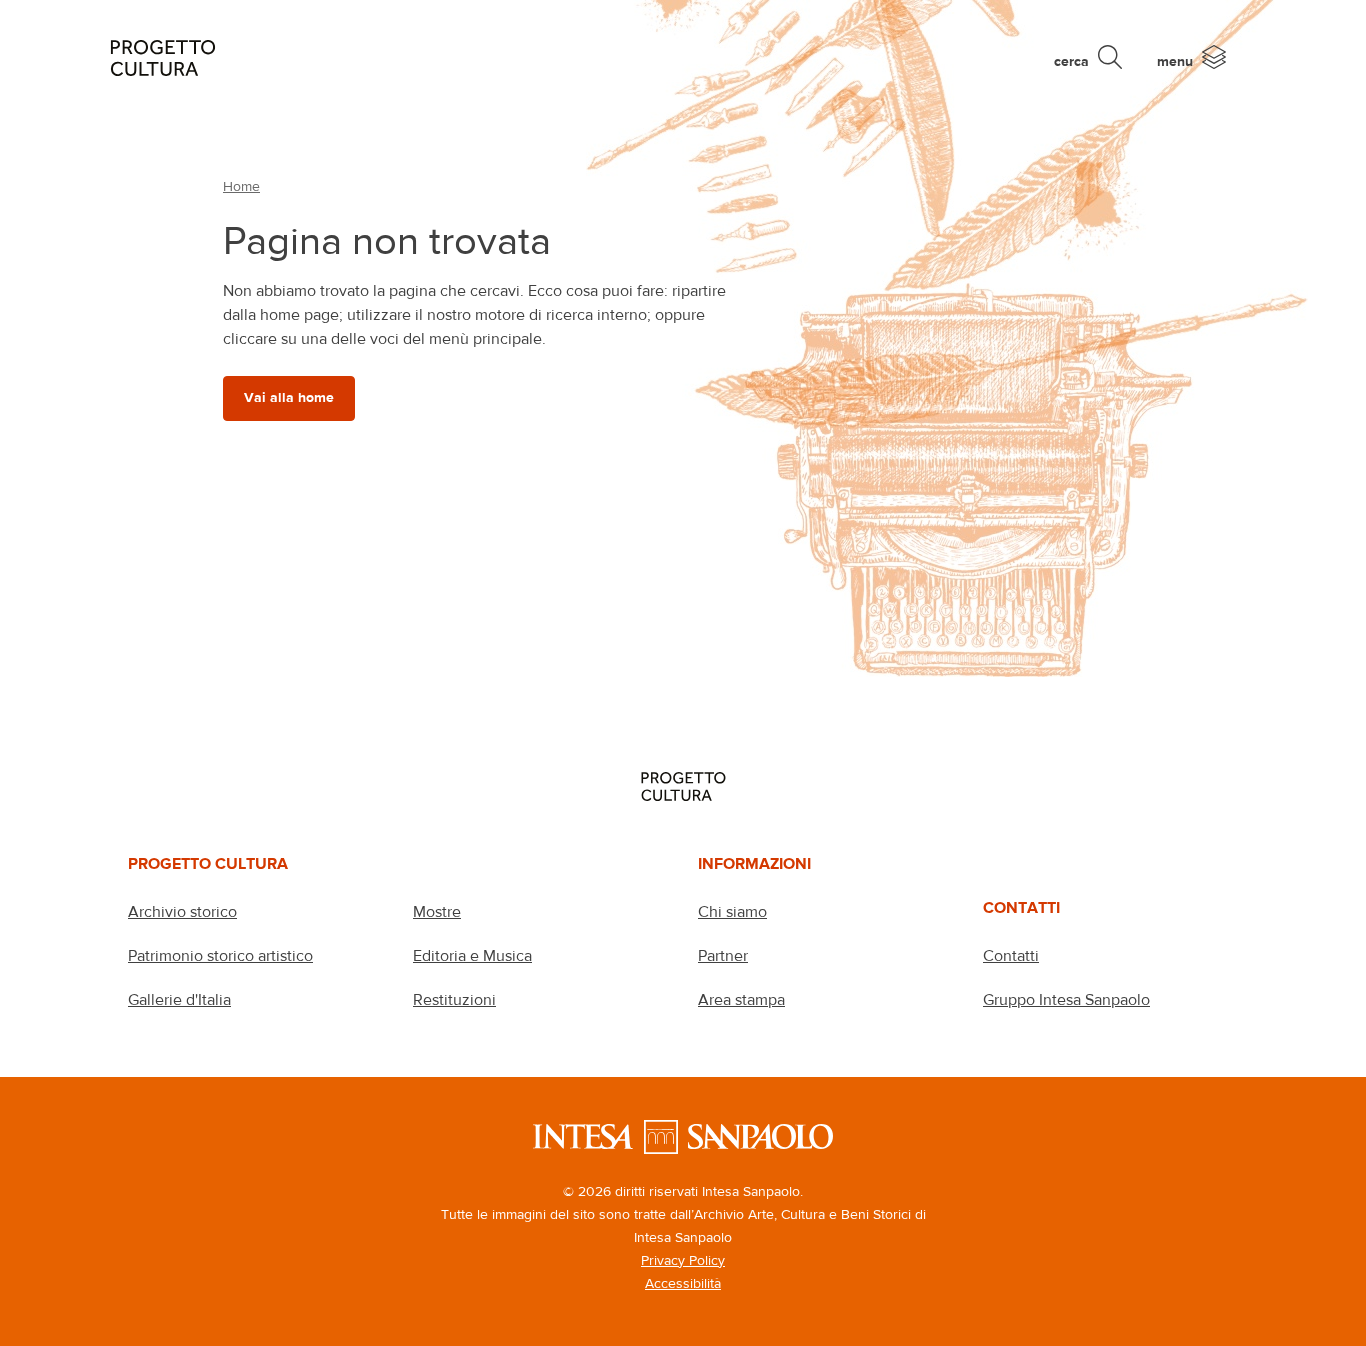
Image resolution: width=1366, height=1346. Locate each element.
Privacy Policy (683, 1260)
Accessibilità (683, 1283)
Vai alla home (289, 397)
